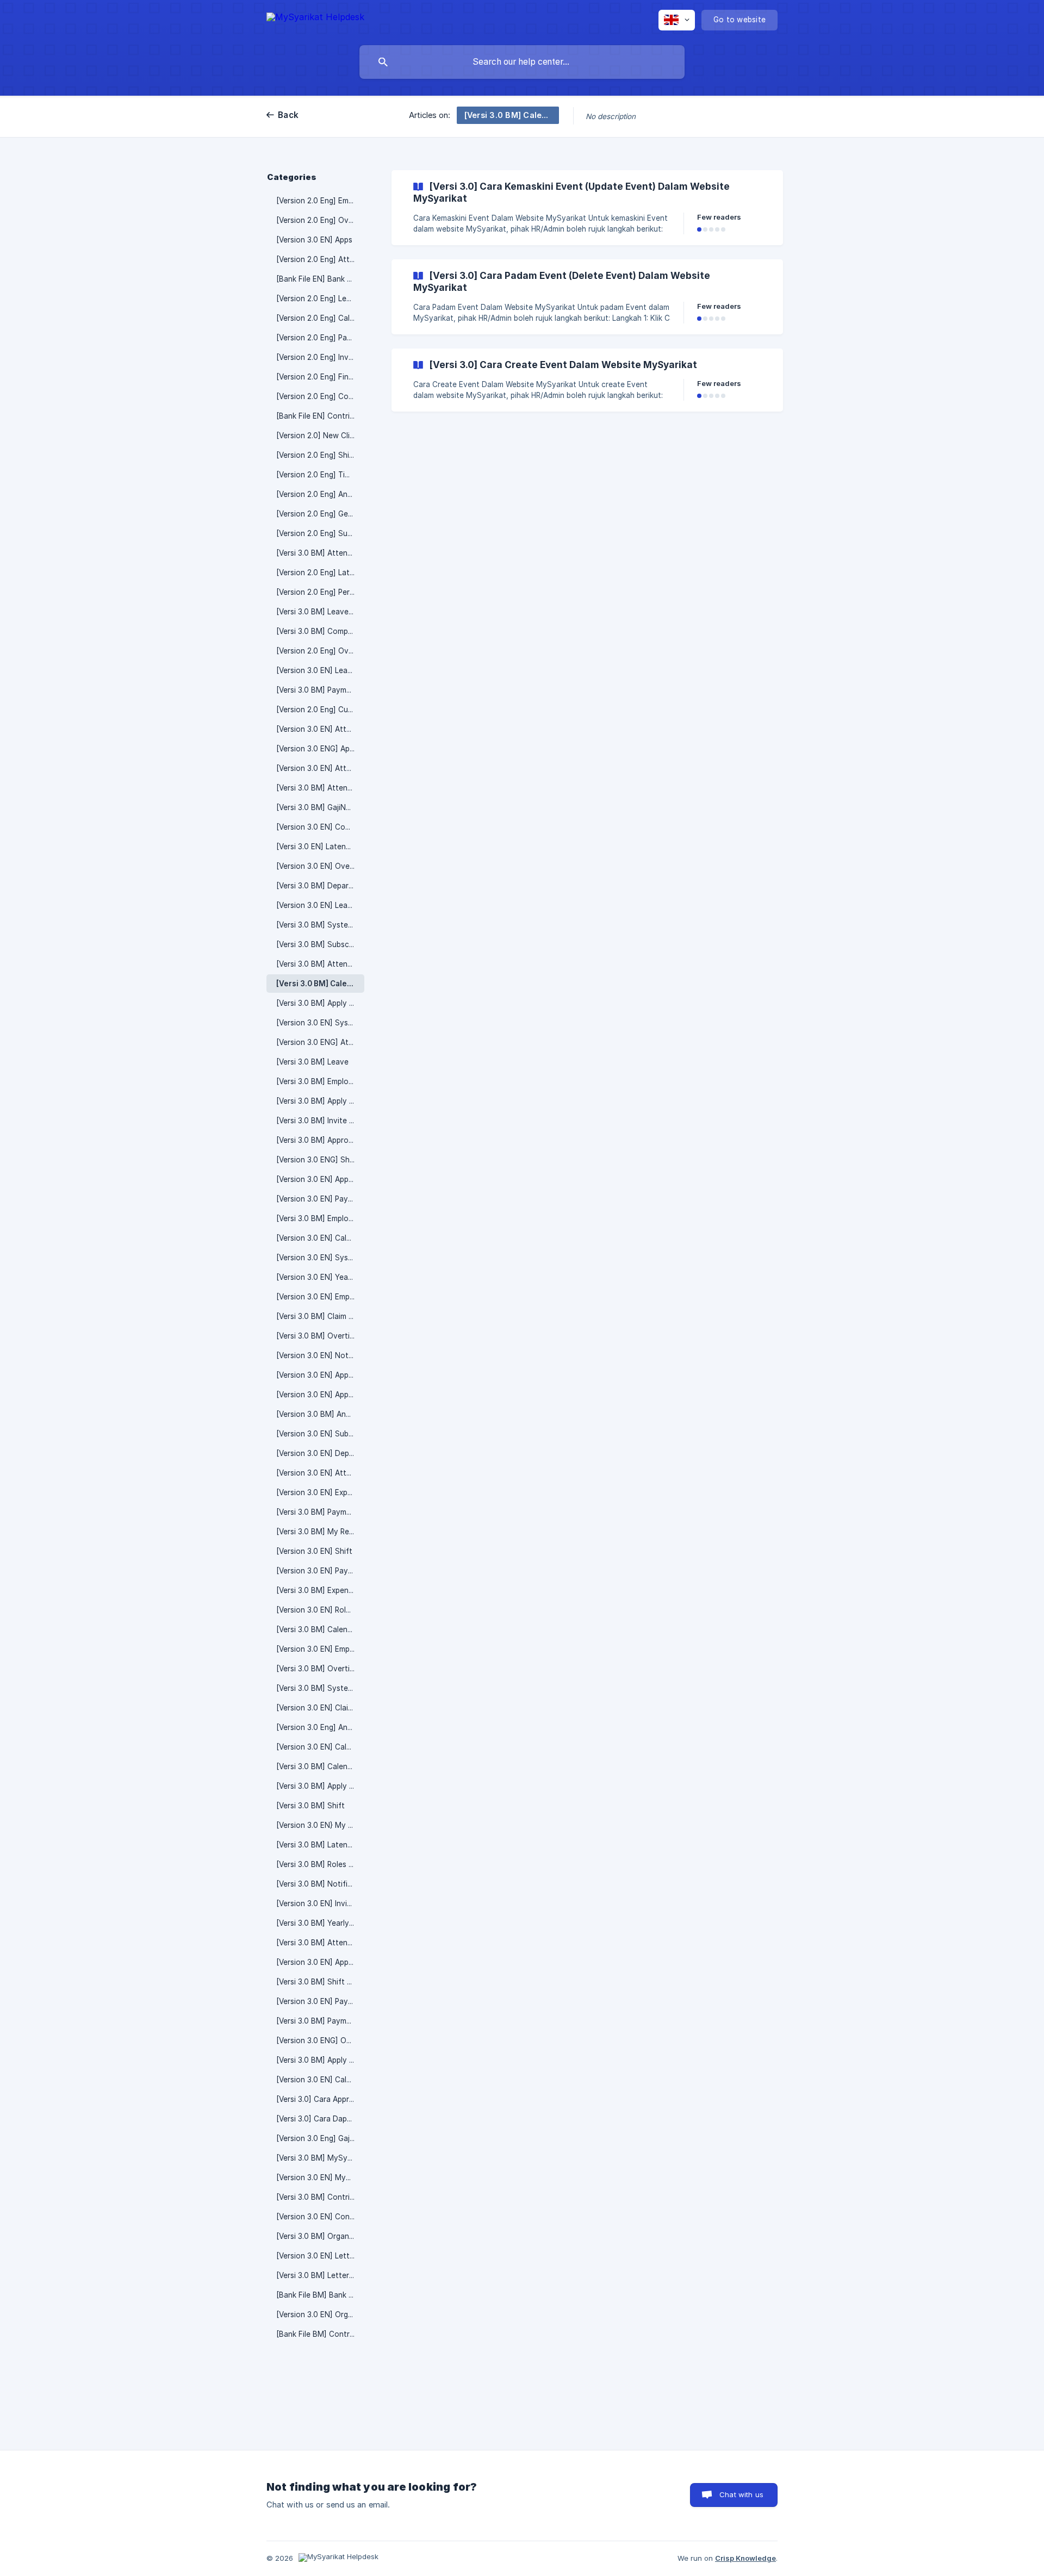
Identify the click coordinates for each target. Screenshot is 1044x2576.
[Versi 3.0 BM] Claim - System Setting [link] (320, 1316)
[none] (315, 19)
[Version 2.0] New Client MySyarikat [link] (320, 435)
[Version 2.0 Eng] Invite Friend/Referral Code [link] (320, 357)
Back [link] (288, 115)
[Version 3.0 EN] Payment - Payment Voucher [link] (320, 2001)
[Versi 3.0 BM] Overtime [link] (318, 1336)
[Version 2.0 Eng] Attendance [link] (320, 259)
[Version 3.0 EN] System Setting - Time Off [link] (320, 1023)
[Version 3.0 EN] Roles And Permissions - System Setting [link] (320, 1610)
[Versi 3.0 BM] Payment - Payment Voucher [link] (320, 2021)
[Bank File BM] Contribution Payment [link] (320, 2334)
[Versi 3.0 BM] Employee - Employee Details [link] (320, 1218)
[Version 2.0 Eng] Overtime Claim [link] (320, 220)
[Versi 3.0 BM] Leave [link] (312, 1062)
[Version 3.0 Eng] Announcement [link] (320, 1727)
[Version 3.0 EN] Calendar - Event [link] (320, 1747)
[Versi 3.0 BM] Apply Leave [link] (320, 1003)
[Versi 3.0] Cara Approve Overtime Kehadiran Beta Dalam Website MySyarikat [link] (320, 2099)
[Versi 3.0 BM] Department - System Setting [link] (320, 886)
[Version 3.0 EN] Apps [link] (314, 240)
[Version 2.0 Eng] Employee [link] (320, 201)
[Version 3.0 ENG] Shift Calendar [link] (320, 1160)
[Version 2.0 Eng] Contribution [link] (320, 396)
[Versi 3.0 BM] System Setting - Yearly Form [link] (320, 1688)
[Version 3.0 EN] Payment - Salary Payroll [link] (320, 1571)
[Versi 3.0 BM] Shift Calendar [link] (320, 1982)
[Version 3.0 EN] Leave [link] (316, 905)
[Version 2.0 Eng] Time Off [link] (320, 475)
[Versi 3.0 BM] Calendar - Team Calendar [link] (320, 1766)
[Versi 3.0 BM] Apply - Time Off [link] (320, 1786)
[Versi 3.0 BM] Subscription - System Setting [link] (320, 944)
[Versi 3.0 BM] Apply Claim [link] (320, 1101)
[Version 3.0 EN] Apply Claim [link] (320, 1962)
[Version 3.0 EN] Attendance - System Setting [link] (320, 729)
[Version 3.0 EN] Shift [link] (314, 1551)
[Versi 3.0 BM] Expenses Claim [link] (320, 1590)
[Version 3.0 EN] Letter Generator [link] (320, 2256)
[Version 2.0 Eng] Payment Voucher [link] (320, 338)
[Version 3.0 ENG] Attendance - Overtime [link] (320, 1042)
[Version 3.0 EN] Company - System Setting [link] (320, 827)
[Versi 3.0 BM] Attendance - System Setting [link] (320, 553)
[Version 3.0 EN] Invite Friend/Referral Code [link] (320, 1903)
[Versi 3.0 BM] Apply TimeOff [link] (320, 2060)
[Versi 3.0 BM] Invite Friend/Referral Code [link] (320, 1121)
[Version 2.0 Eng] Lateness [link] (320, 573)
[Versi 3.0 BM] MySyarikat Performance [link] (320, 2158)
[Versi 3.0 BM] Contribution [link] (320, 2197)
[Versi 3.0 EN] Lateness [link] (317, 847)
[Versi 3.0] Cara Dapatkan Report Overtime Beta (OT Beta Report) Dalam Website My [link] (320, 2119)
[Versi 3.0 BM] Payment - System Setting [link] (320, 1512)
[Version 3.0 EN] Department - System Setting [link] (320, 1453)
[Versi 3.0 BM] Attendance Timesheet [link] (320, 1943)
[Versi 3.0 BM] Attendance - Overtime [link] (320, 788)
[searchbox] (522, 62)
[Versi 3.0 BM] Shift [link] (310, 1806)
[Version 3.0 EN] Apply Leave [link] (320, 1179)
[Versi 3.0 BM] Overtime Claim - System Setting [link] (320, 1669)
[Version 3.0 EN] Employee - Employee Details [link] (320, 1297)
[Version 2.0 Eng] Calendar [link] (320, 318)
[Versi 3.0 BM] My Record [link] (320, 1532)
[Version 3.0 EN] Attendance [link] (320, 768)
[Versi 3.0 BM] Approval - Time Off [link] (320, 1140)
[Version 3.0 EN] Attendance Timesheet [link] (320, 1473)
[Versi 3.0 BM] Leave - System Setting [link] (320, 612)
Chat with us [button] (741, 2494)
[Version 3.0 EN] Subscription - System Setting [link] (320, 1434)
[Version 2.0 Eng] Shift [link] (316, 455)
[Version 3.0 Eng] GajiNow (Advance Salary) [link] (320, 2138)
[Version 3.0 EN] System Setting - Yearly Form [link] (320, 1258)
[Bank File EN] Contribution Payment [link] (320, 416)
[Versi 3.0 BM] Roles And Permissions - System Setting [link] (320, 1864)
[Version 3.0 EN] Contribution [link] (320, 2217)
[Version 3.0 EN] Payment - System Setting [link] (320, 1199)
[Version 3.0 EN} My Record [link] (320, 1825)
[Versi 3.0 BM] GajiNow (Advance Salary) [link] (320, 807)
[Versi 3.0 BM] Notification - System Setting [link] (320, 1884)
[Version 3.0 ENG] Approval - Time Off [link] (320, 749)
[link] (587, 208)
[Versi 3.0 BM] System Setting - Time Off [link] (320, 925)
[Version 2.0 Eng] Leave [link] (318, 298)
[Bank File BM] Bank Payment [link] (320, 2295)
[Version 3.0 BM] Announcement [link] (320, 1414)
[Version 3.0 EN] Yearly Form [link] (320, 1277)
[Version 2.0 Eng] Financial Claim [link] (320, 377)
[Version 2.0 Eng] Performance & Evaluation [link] (320, 592)
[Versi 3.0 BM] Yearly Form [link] (320, 1923)
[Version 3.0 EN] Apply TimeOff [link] (320, 1395)
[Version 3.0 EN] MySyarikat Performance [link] (320, 2177)
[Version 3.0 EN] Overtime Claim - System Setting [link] (320, 866)
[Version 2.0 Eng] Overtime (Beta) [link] (320, 651)
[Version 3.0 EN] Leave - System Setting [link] (320, 670)
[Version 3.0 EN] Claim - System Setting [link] (320, 1708)
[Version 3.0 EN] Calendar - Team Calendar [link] (320, 1238)
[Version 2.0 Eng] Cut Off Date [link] (320, 710)
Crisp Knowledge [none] (745, 2558)
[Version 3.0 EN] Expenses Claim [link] (320, 1492)
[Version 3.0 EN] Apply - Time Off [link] (320, 1375)
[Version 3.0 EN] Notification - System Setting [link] (320, 1355)
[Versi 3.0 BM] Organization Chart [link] (320, 2236)
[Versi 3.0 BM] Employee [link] (319, 1081)
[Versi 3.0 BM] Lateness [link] (318, 1845)
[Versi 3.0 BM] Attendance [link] (320, 964)
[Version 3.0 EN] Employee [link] (320, 1649)
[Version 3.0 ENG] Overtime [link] (320, 2040)
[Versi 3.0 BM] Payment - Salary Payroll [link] (320, 690)
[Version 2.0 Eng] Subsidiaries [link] (320, 533)
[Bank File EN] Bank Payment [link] (320, 279)
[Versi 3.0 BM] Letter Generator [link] (320, 2275)
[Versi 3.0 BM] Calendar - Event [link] (320, 984)
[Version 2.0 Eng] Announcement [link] (320, 494)
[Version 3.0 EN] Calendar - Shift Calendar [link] (320, 2080)
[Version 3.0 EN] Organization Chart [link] (320, 2314)
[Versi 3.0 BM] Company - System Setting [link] (320, 631)
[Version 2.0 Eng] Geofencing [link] (320, 514)
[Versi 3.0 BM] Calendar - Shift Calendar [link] (320, 1629)
